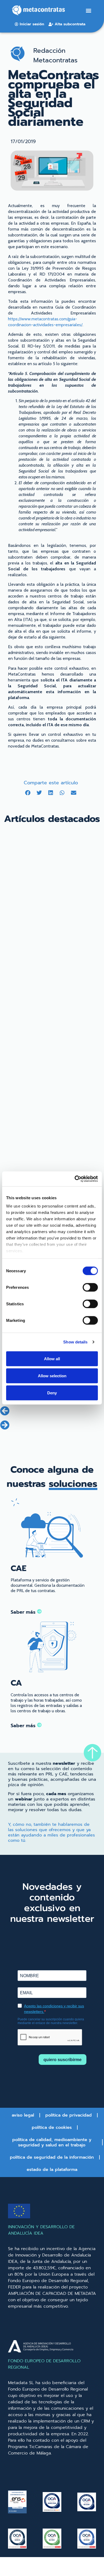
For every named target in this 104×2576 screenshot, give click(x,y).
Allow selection (52, 1376)
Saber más (24, 1612)
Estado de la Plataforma (52, 2170)
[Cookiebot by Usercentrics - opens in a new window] (75, 1179)
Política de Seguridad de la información (52, 2157)
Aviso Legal (23, 2115)
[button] (88, 11)
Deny (52, 1393)
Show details (75, 1342)
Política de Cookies (52, 2127)
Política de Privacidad (69, 2115)
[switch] (90, 1287)
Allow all (52, 1358)
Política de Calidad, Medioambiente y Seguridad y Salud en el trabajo (52, 2142)
